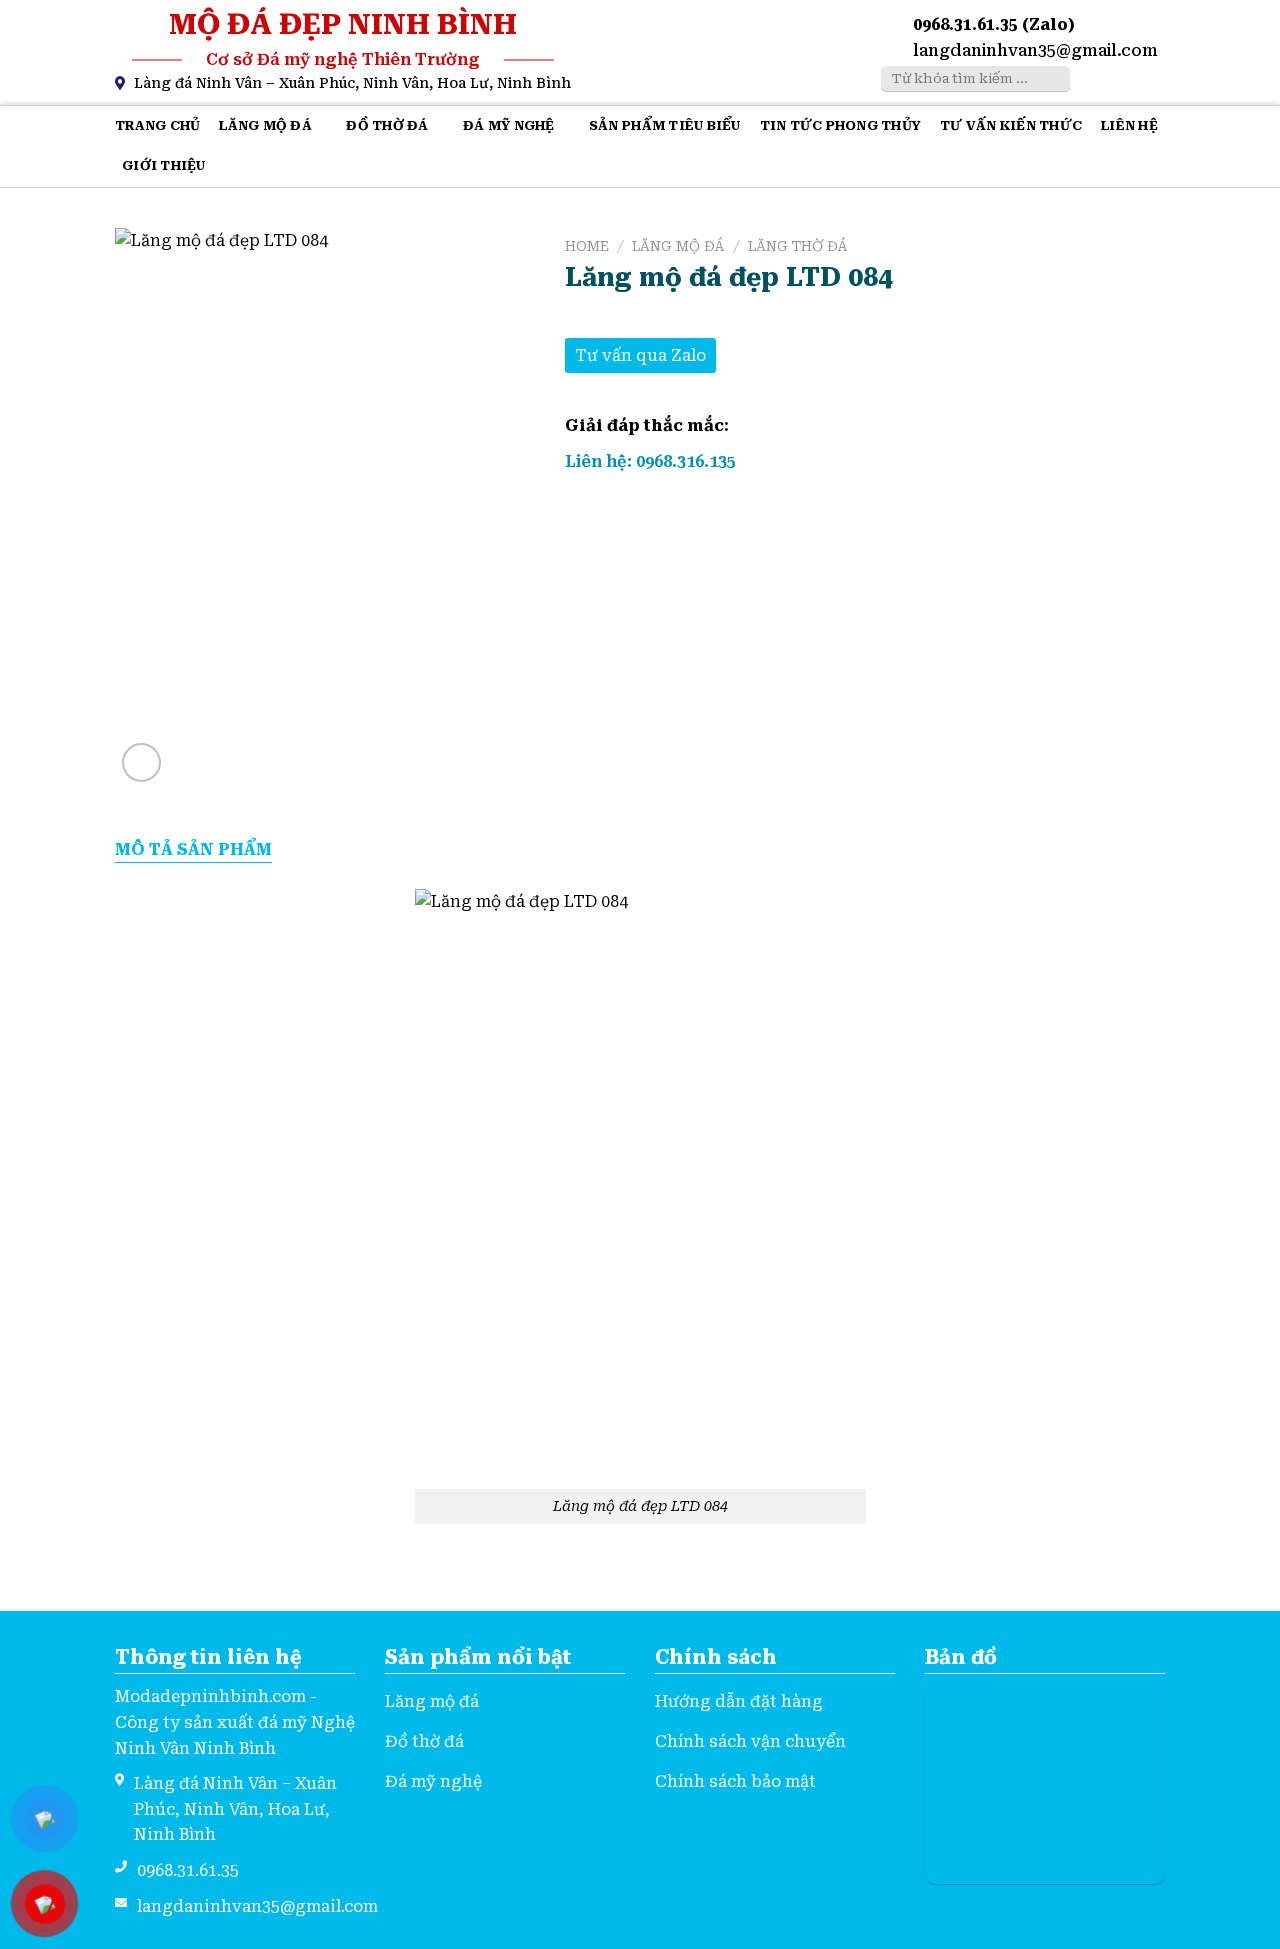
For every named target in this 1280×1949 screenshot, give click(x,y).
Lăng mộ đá (265, 125)
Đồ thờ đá (387, 125)
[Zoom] (141, 762)
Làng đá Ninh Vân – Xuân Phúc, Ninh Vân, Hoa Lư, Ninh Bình (352, 83)
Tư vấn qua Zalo (640, 355)
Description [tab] (193, 850)
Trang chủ (157, 125)
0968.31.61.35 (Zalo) (994, 24)
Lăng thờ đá (798, 246)
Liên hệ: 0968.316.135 (650, 461)
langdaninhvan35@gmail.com (1035, 50)
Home (587, 246)
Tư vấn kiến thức (1011, 125)
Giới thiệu (164, 165)
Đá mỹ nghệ (509, 125)
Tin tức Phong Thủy (841, 125)
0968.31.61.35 (188, 1870)
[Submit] (1052, 78)
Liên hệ (1129, 125)
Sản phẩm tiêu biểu (665, 125)
